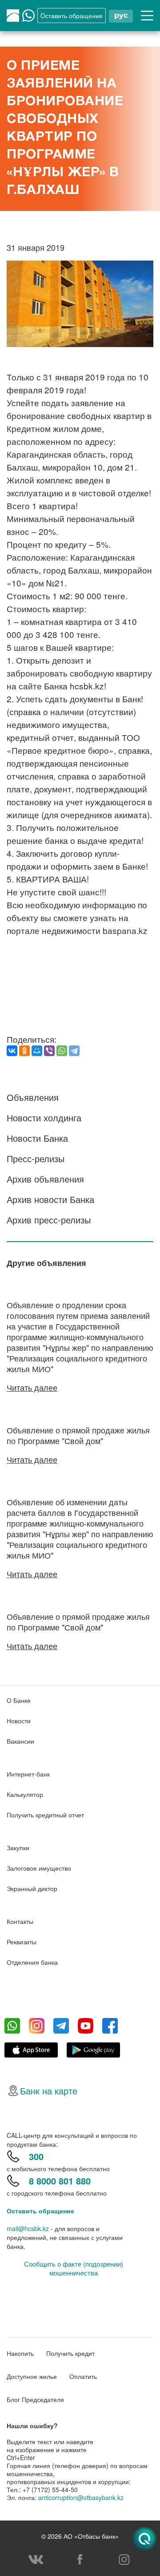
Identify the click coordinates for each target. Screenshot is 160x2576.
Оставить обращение (40, 2211)
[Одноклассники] (24, 1051)
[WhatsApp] (62, 1051)
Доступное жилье (32, 2376)
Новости (19, 1721)
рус (121, 15)
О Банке (19, 1700)
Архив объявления (45, 1179)
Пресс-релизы (36, 1158)
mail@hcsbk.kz (28, 2228)
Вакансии (20, 1741)
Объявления (33, 1097)
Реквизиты (22, 1942)
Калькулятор (25, 1794)
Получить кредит (70, 2353)
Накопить (20, 2353)
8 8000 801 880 (60, 2181)
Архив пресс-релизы (49, 1220)
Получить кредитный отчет (45, 1815)
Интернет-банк (28, 1774)
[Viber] (49, 1051)
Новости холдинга (44, 1118)
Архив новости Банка (50, 1199)
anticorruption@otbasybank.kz (81, 2497)
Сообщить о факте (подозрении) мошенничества (74, 2268)
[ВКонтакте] (12, 1051)
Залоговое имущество (39, 1868)
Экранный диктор (32, 1888)
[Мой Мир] (37, 1051)
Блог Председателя (35, 2399)
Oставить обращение (72, 16)
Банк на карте (49, 2091)
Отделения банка (32, 1962)
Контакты (20, 1921)
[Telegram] (74, 1051)
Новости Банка (37, 1138)
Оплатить (83, 2376)
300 (36, 2156)
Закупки (18, 1848)
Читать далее (32, 1387)
